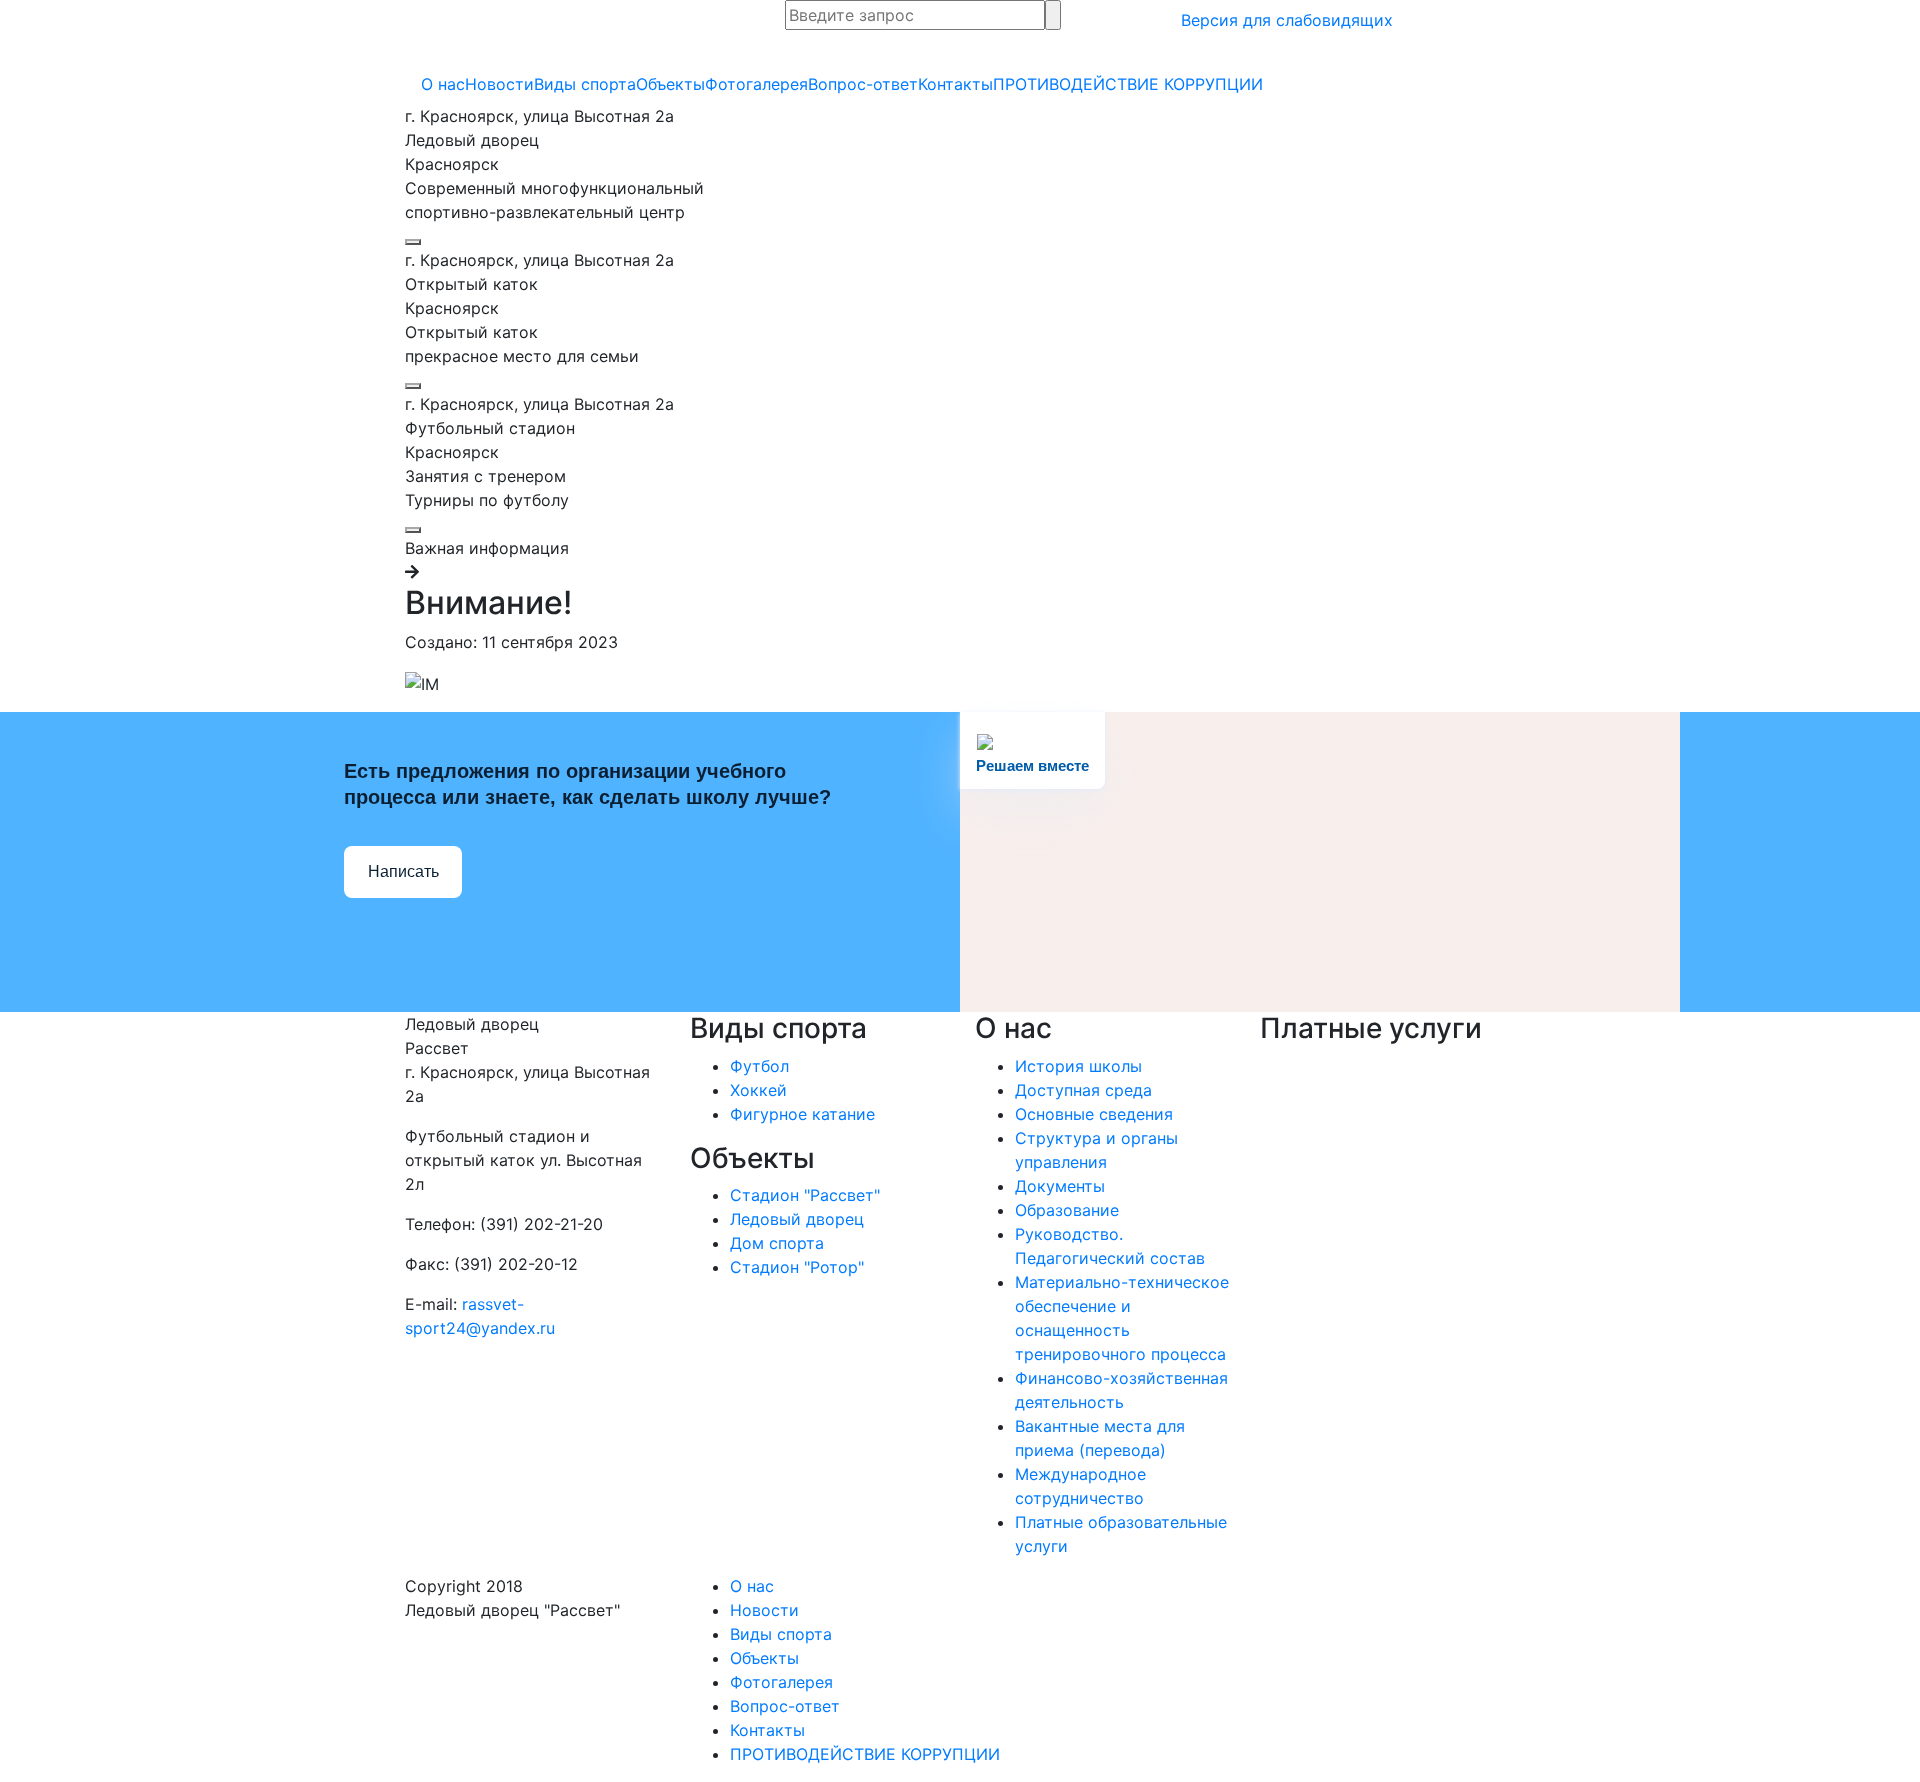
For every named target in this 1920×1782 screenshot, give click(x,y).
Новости (499, 84)
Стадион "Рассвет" (805, 1195)
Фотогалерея (756, 84)
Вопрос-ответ (863, 84)
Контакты (955, 84)
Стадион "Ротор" (797, 1267)
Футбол (759, 1066)
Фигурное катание (802, 1114)
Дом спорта (777, 1243)
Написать (403, 871)
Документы (1060, 1186)
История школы (1078, 1066)
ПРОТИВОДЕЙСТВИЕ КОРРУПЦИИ (1128, 84)
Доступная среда (1083, 1090)
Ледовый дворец (797, 1219)
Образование (1067, 1210)
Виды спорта (585, 84)
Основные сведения (1094, 1114)
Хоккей (758, 1090)
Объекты (670, 84)
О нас (443, 84)
